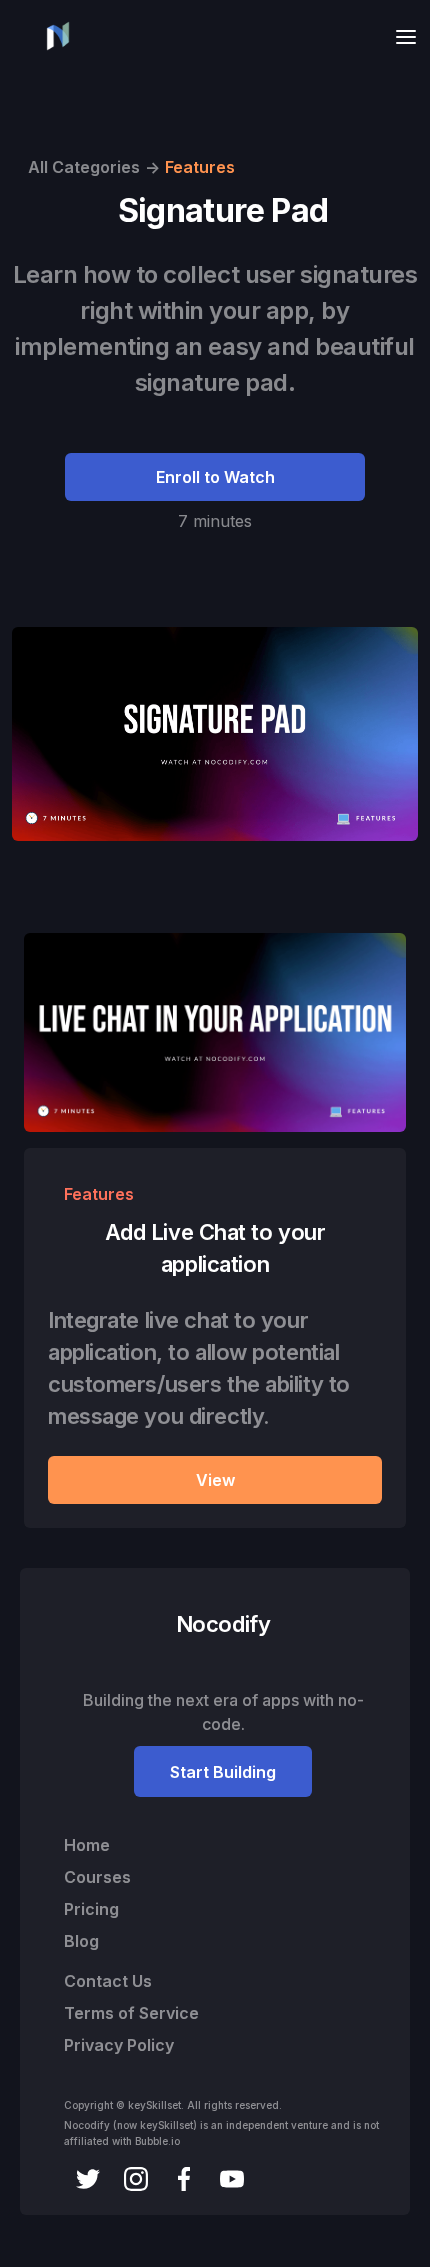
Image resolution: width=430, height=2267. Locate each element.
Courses (97, 1877)
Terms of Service (131, 2013)
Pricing (91, 1909)
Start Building (223, 1772)
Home (87, 1845)
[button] (400, 36)
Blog (81, 1941)
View (215, 1480)
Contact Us (108, 1981)
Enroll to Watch (215, 477)
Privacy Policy (119, 2045)
